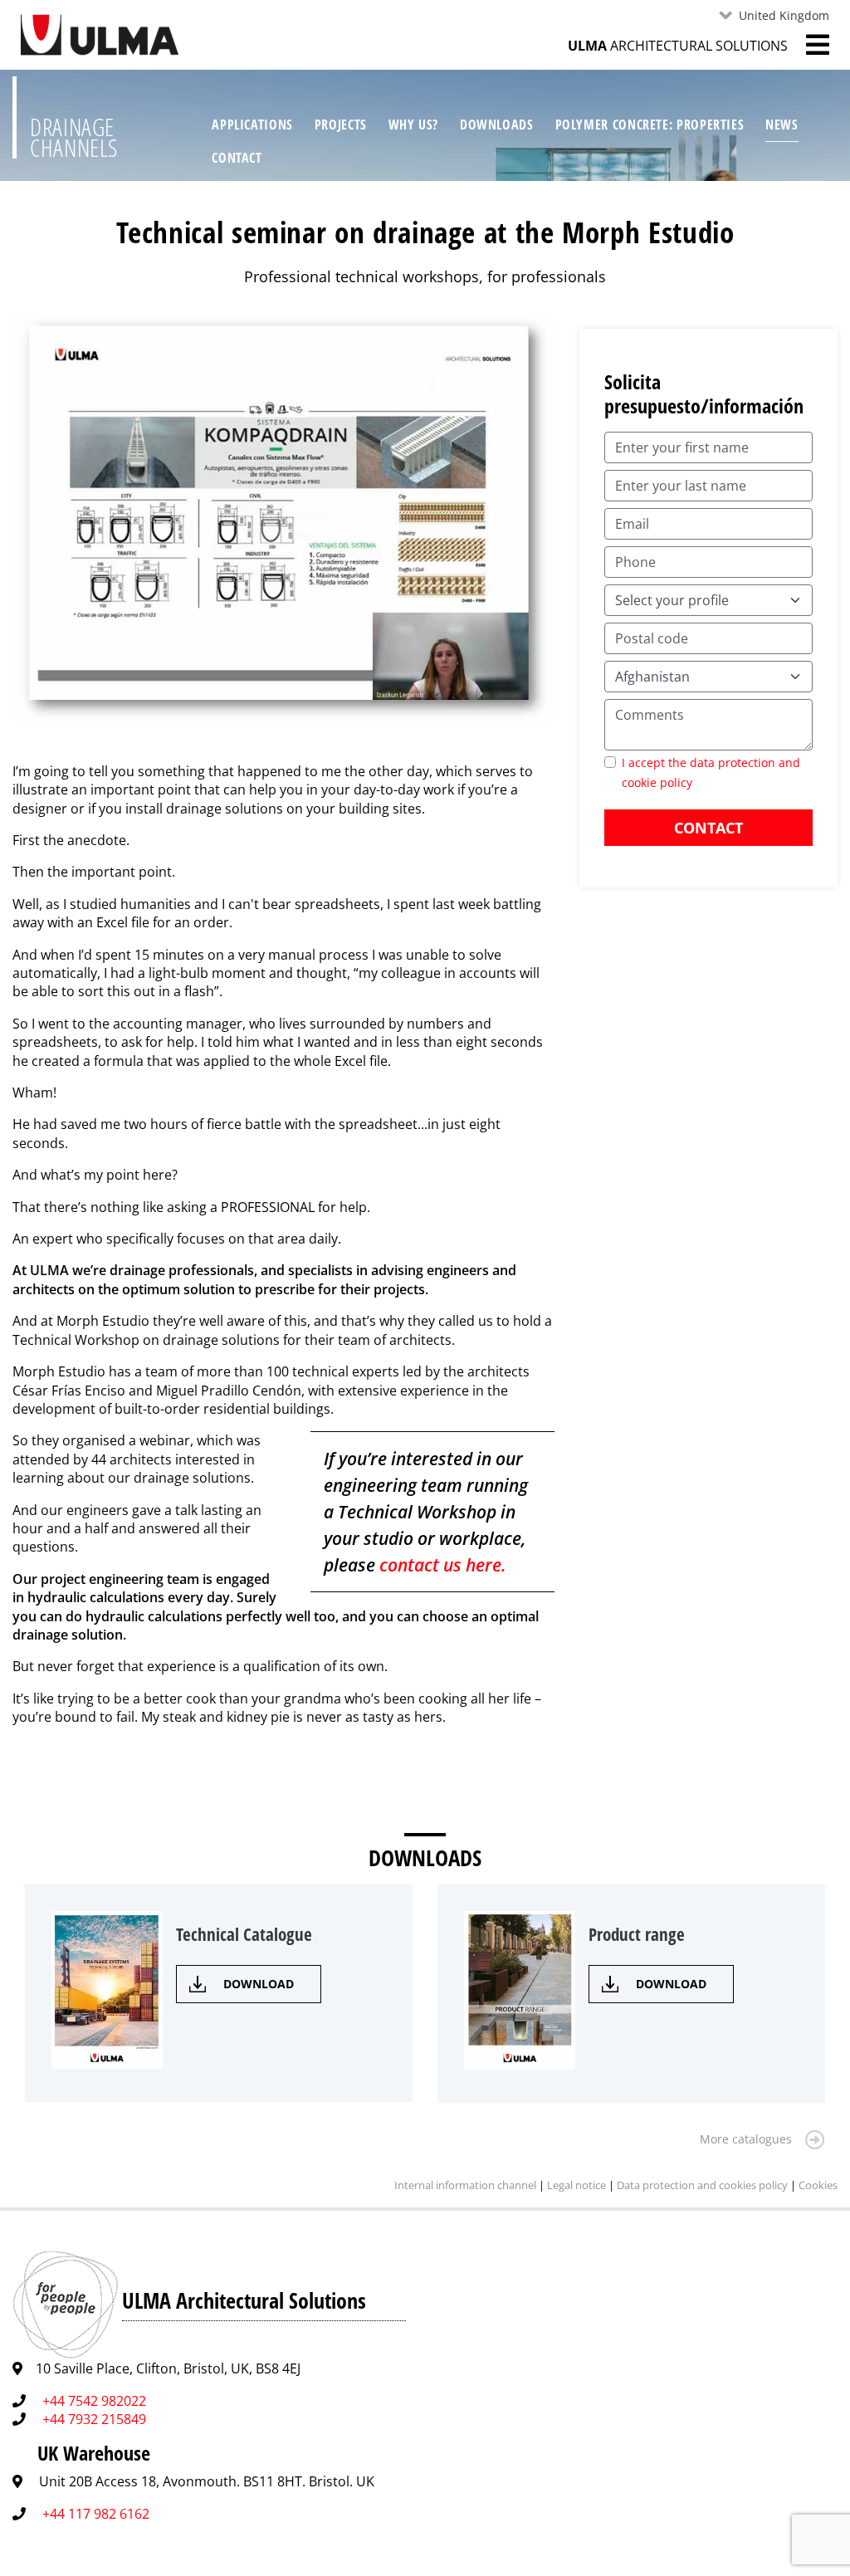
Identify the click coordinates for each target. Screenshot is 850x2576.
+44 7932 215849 (94, 2419)
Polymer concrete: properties (650, 125)
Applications (252, 125)
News (782, 125)
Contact (237, 158)
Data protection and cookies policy (702, 2185)
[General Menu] (808, 45)
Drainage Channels (74, 137)
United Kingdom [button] (784, 15)
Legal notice (576, 2185)
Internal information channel (465, 2185)
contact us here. (443, 1565)
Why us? (413, 125)
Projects (341, 125)
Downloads (497, 125)
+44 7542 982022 (94, 2401)
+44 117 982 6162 (96, 2514)
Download (259, 1984)
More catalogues (746, 2139)
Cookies (818, 2185)
